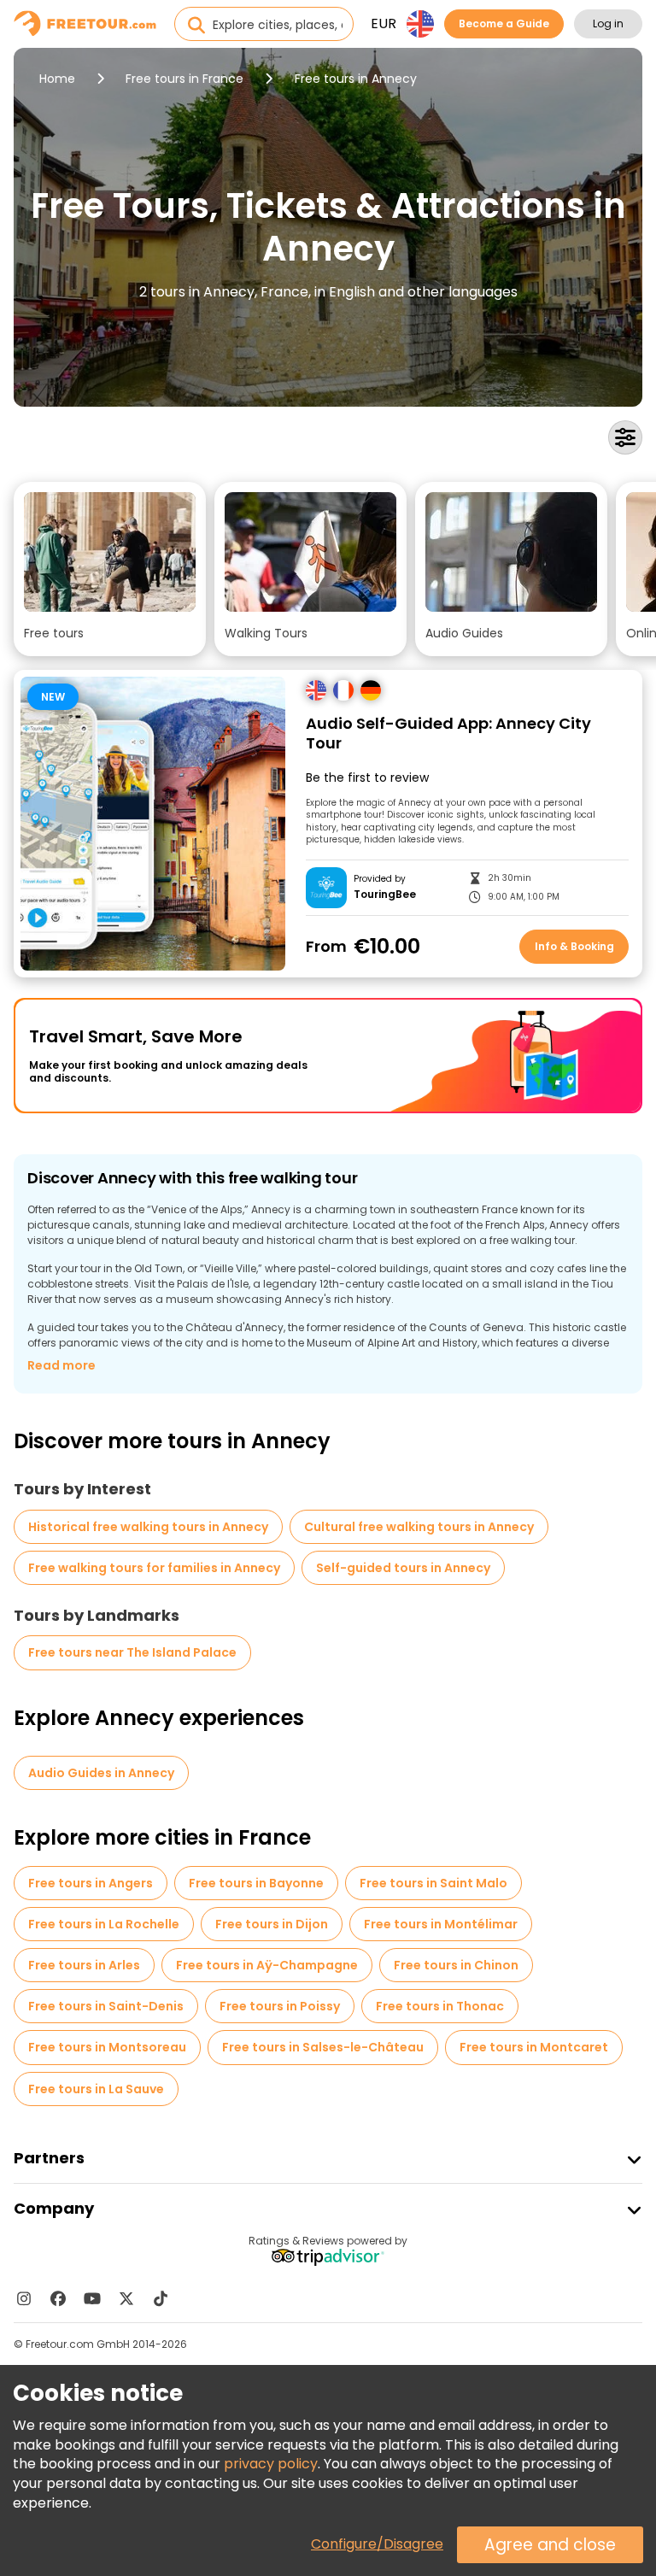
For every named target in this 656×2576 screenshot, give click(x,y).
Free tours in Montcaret (534, 2047)
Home (57, 79)
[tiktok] (161, 2298)
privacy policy (271, 2464)
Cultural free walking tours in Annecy (419, 1527)
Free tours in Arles (84, 1965)
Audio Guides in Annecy (101, 1773)
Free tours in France (184, 79)
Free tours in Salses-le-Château (323, 2047)
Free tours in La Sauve (96, 2089)
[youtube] (92, 2298)
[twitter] (126, 2298)
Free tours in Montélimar (441, 1924)
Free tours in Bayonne (256, 1883)
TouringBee (385, 895)
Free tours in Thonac (440, 2006)
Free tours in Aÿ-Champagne (267, 1965)
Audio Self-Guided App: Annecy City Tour (448, 733)
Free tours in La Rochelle (104, 1924)
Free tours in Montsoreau (107, 2047)
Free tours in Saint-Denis (106, 2006)
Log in (608, 23)
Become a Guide (504, 23)
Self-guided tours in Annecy (403, 1568)
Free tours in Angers (91, 1883)
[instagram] (24, 2298)
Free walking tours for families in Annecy (154, 1568)
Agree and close (550, 2545)
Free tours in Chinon (456, 1965)
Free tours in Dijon (272, 1924)
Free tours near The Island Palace (132, 1652)
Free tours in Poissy (280, 2006)
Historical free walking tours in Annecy (148, 1527)
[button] (110, 569)
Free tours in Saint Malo (433, 1883)
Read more (61, 1365)
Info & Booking (574, 946)
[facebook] (58, 2298)
